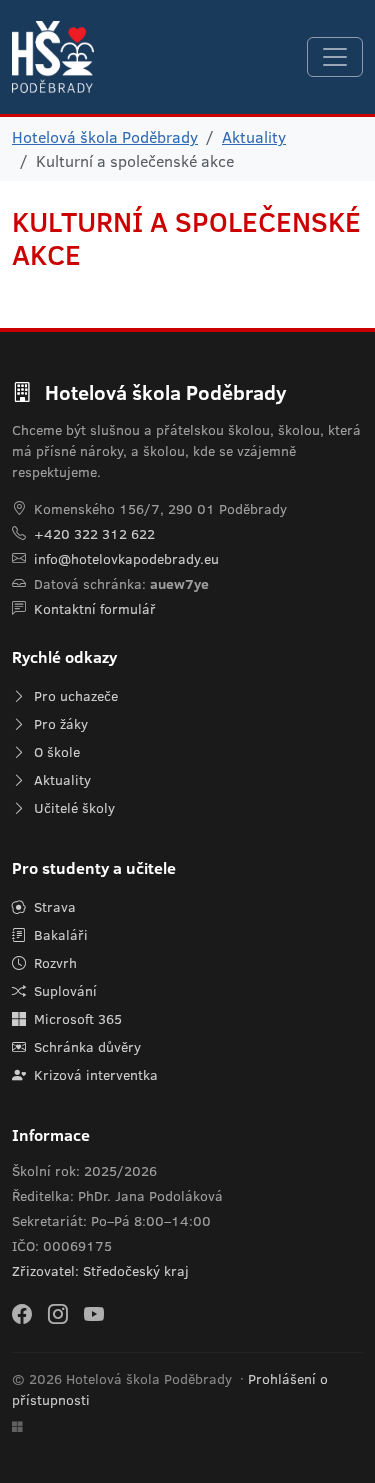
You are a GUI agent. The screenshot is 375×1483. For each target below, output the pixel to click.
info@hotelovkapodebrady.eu (126, 559)
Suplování (63, 991)
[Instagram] (58, 1313)
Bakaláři (59, 935)
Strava (53, 907)
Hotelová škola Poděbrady (105, 137)
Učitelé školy (72, 808)
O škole (55, 752)
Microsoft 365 (76, 1019)
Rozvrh (53, 963)
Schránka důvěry (85, 1047)
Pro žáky (59, 724)
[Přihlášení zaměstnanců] (17, 1427)
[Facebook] (22, 1313)
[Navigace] (335, 57)
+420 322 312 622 (94, 534)
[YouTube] (94, 1313)
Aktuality (254, 137)
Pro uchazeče (74, 696)
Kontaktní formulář (95, 609)
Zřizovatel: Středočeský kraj (100, 1271)
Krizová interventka (94, 1075)
